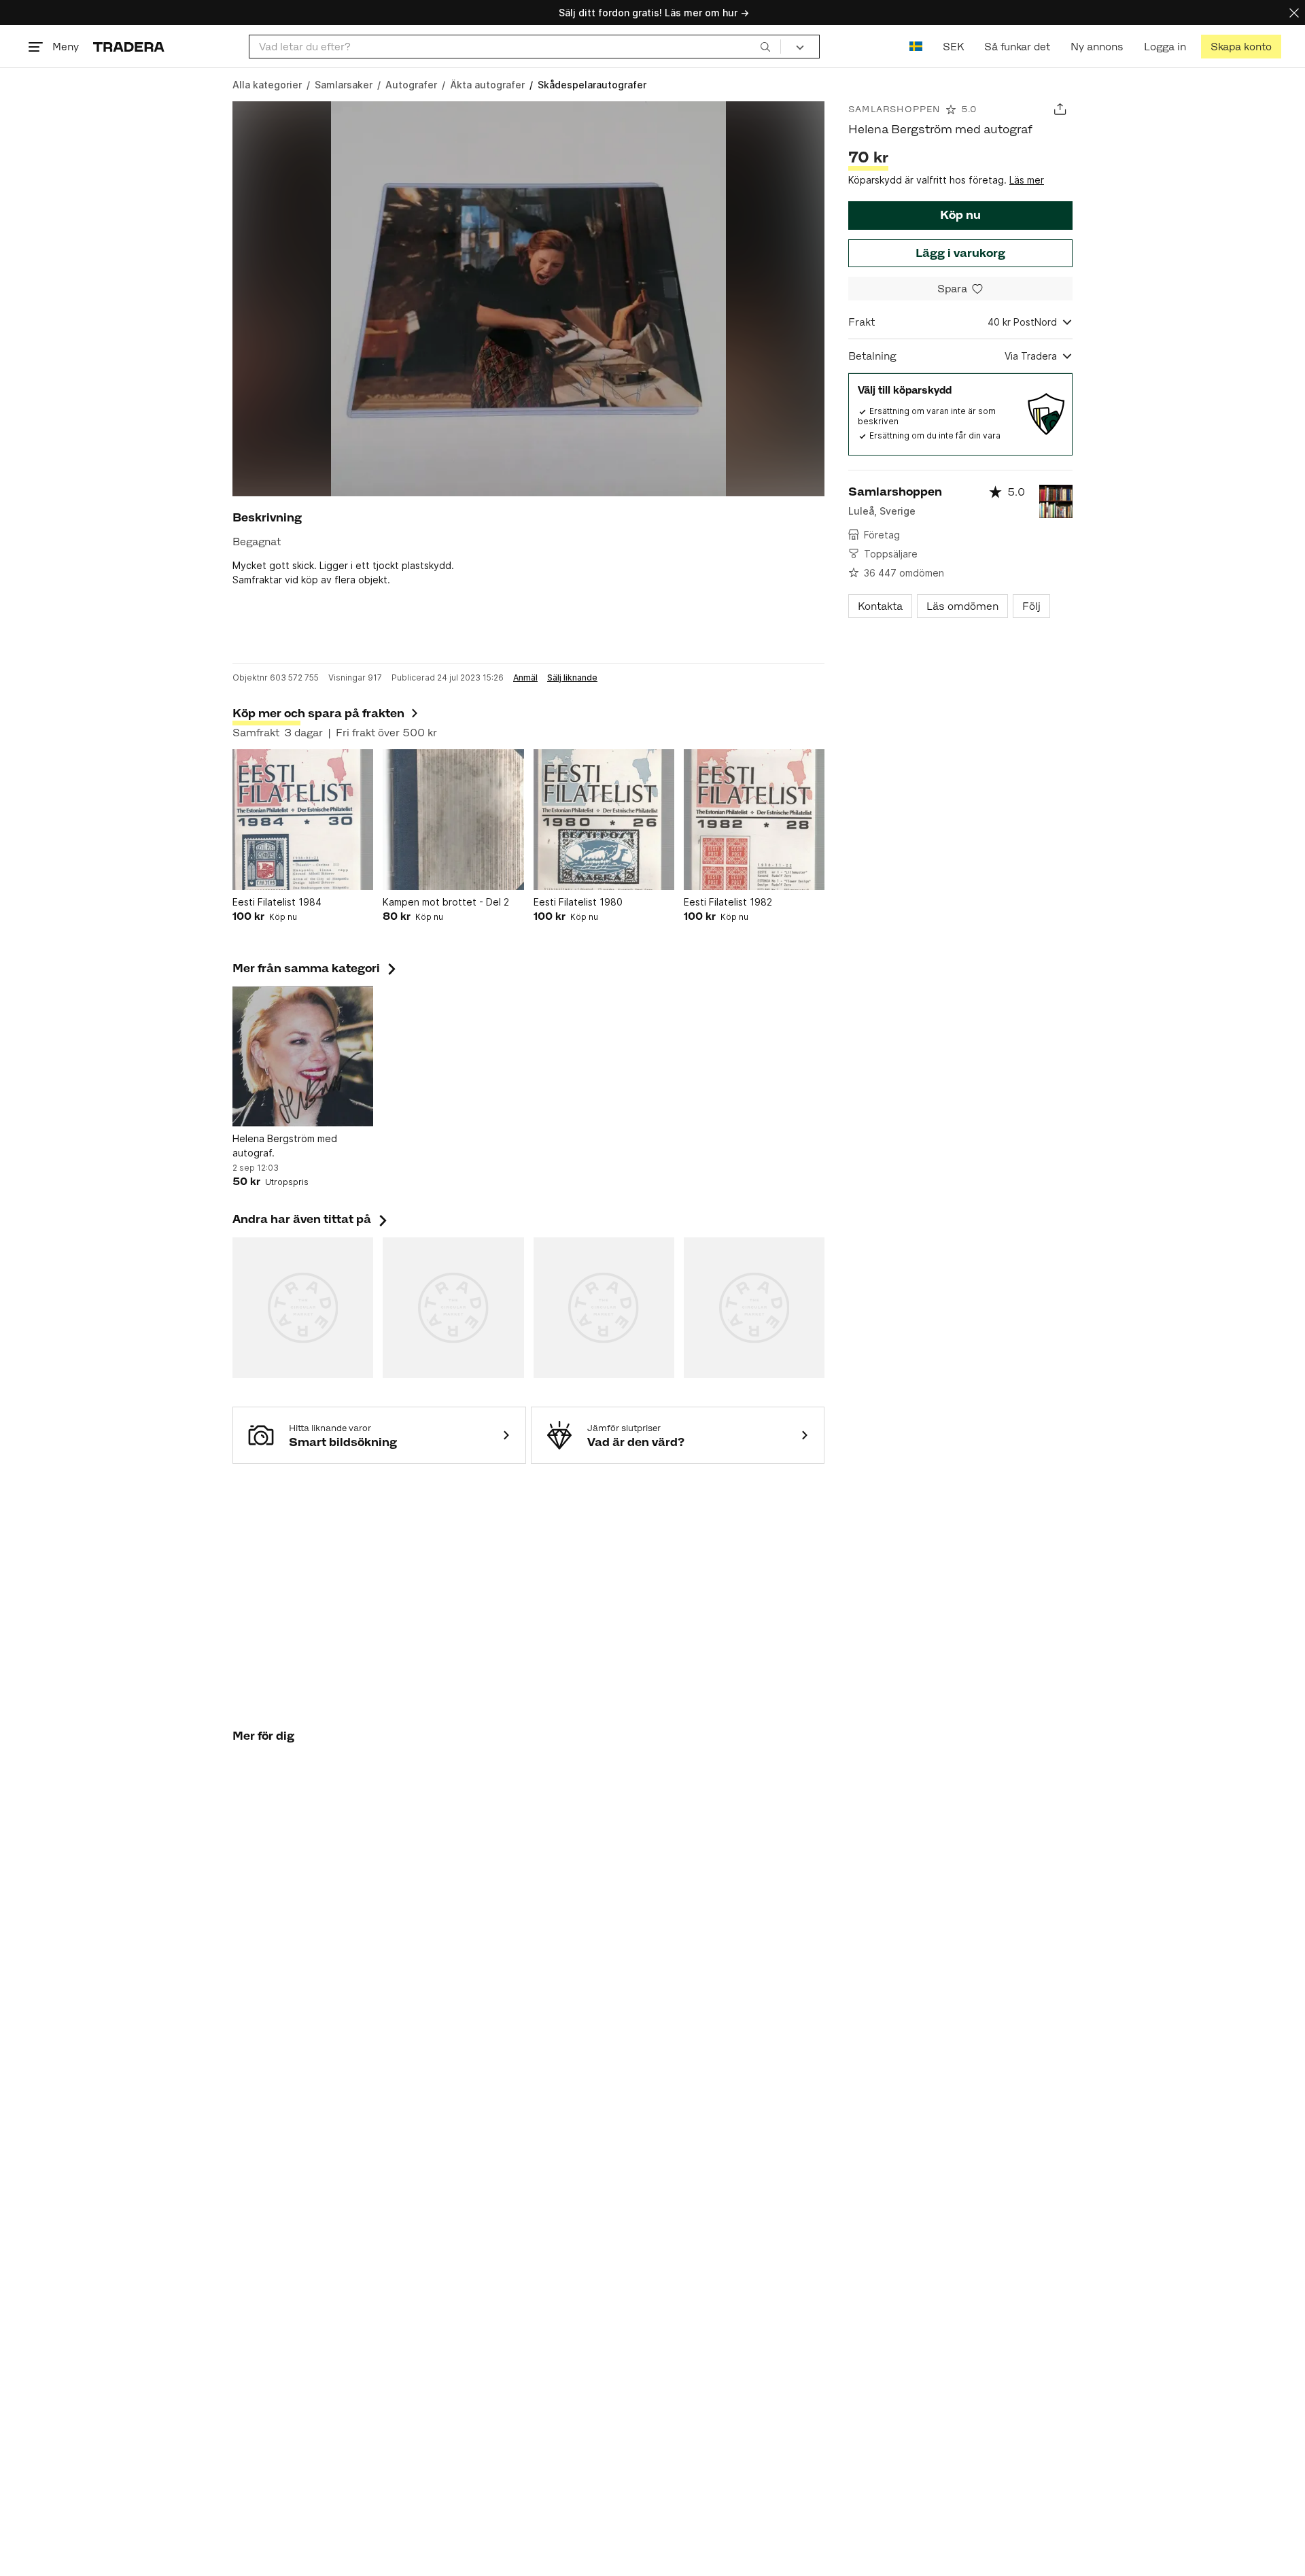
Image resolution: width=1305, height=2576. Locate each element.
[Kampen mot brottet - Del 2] (453, 820)
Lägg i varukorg (960, 253)
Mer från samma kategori (316, 968)
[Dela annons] (1060, 109)
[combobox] (515, 47)
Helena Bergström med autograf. (285, 1146)
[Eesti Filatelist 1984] (303, 820)
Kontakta (880, 606)
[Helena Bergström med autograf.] (303, 1056)
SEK (953, 47)
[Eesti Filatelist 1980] (604, 820)
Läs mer (1027, 180)
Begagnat (257, 542)
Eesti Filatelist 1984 (277, 902)
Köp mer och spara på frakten (318, 713)
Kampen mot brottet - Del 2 (446, 902)
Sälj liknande (572, 678)
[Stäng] (1294, 13)
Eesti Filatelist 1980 (578, 902)
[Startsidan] (129, 47)
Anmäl (525, 678)
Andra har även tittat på (311, 1219)
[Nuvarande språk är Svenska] (916, 47)
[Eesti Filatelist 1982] (754, 820)
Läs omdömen (962, 606)
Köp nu (960, 215)
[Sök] (765, 46)
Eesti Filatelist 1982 (728, 902)
